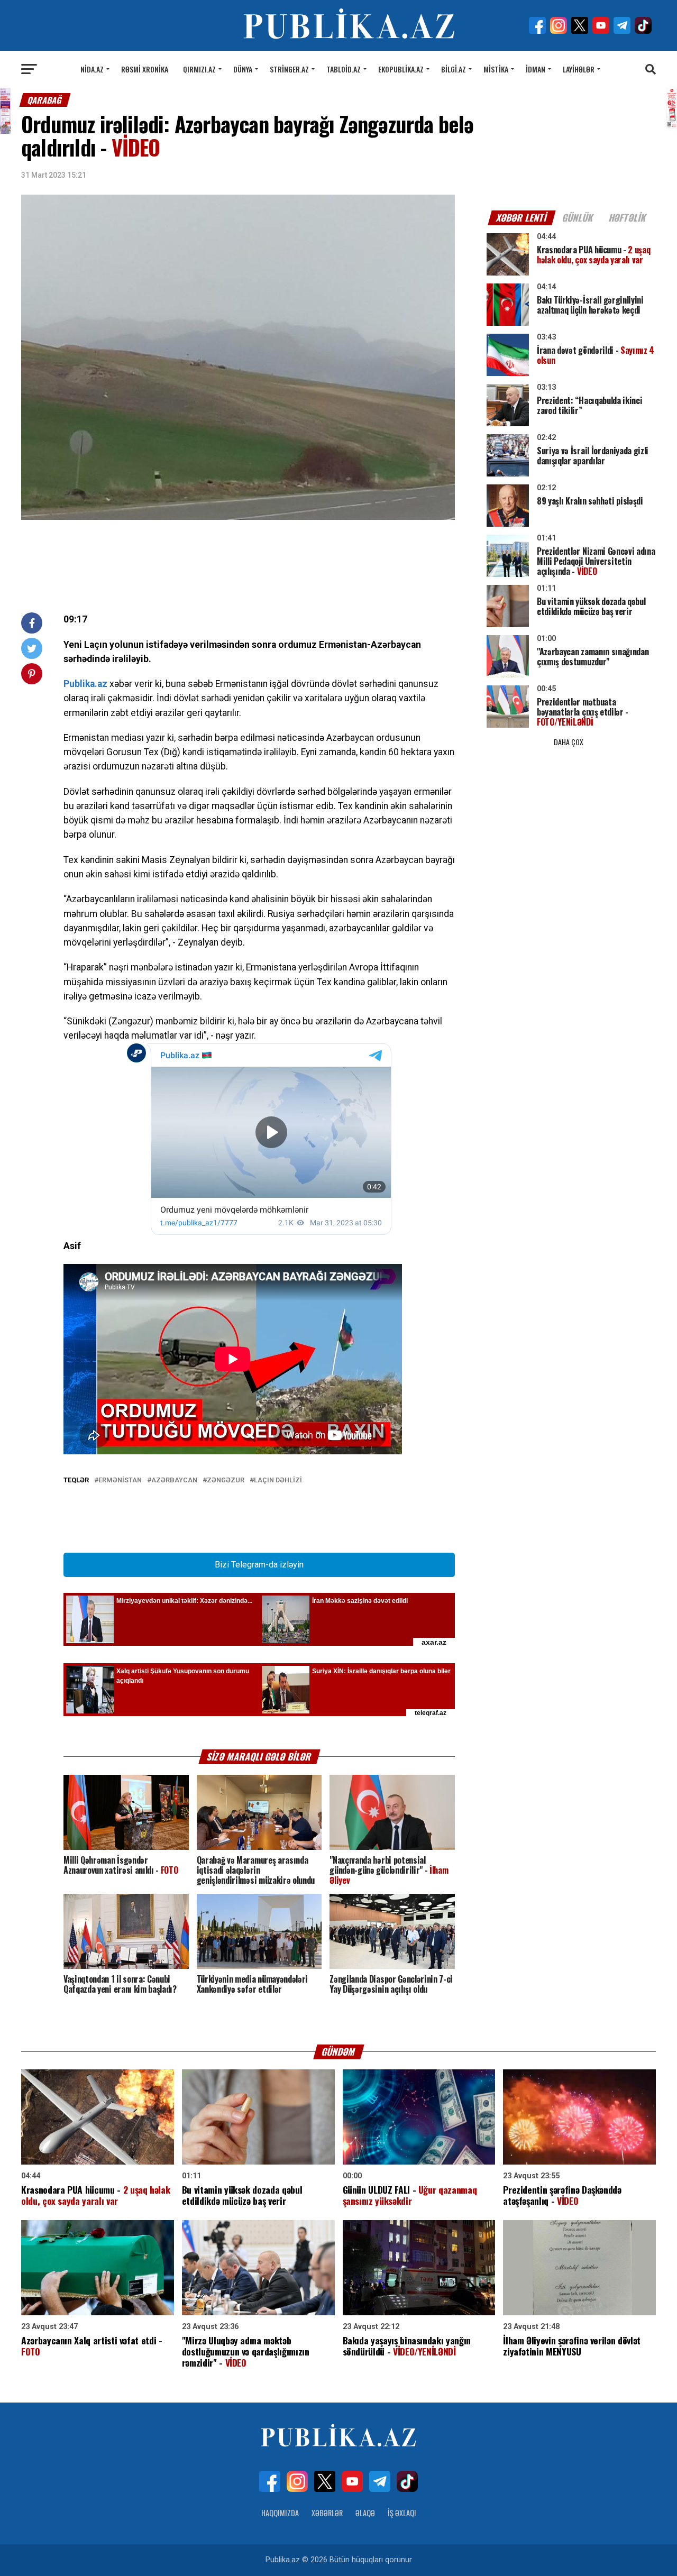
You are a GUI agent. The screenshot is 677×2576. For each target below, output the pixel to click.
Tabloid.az (344, 69)
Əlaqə (365, 2513)
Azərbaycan (174, 1480)
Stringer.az (289, 69)
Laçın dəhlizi (278, 1480)
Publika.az (85, 684)
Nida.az (92, 69)
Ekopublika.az (401, 69)
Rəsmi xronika (145, 69)
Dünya (243, 69)
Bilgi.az (454, 69)
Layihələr (579, 69)
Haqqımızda (280, 2513)
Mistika (496, 69)
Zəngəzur (226, 1480)
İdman (536, 69)
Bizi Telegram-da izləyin (259, 1565)
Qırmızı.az (199, 69)
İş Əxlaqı (402, 2513)
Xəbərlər (327, 2513)
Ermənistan (120, 1480)
